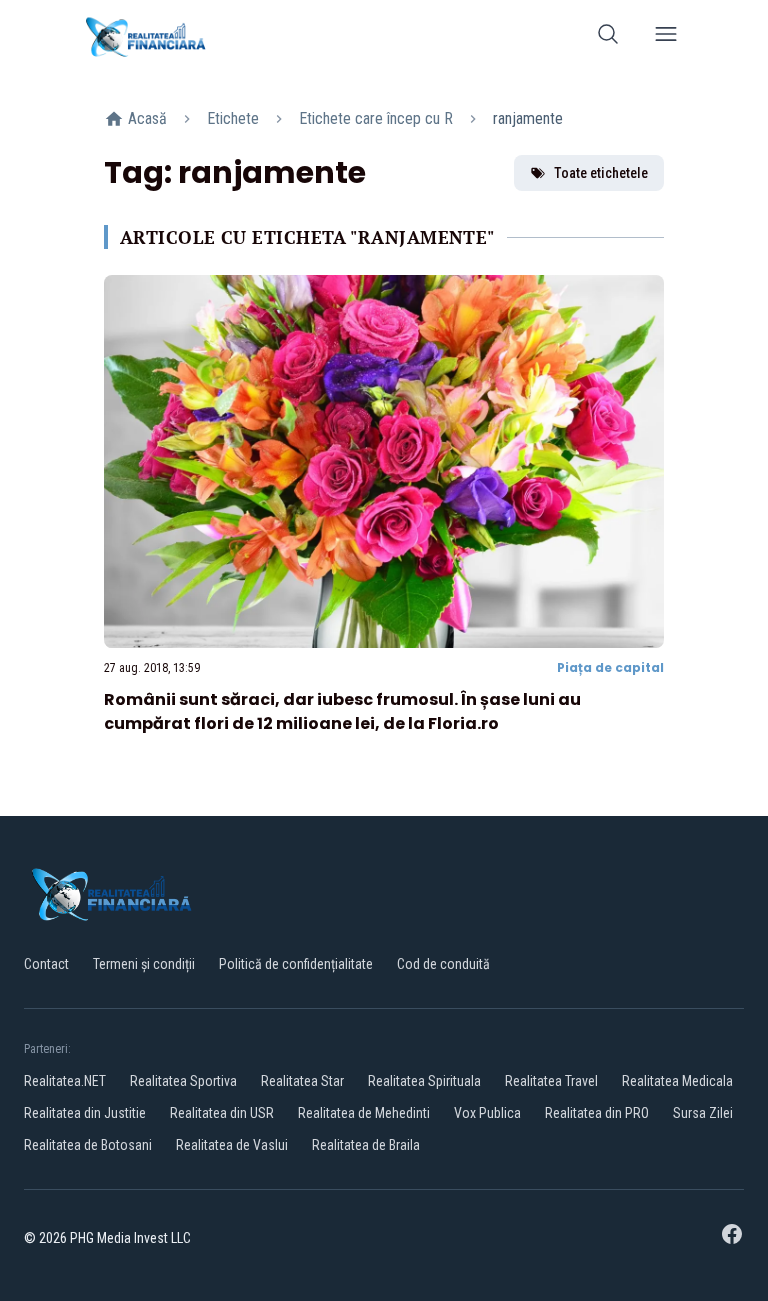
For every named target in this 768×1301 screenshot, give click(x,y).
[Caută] (608, 37)
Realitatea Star (302, 1081)
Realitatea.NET (65, 1081)
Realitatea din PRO (597, 1113)
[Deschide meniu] (666, 37)
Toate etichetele (601, 173)
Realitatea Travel (551, 1081)
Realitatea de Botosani (88, 1145)
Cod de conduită (443, 964)
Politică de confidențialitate (296, 964)
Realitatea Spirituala (424, 1081)
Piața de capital (610, 667)
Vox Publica (487, 1113)
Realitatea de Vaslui (232, 1145)
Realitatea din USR (222, 1113)
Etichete (233, 118)
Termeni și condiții (144, 964)
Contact (46, 964)
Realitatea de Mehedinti (364, 1113)
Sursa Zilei (703, 1113)
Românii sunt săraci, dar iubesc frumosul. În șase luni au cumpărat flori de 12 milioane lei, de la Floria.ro (342, 711)
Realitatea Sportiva (183, 1081)
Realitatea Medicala (677, 1081)
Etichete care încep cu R (376, 118)
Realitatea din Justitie (85, 1113)
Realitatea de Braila (366, 1145)
